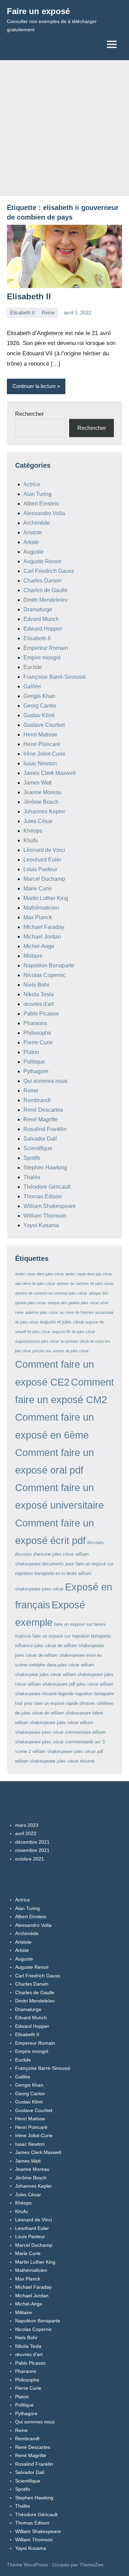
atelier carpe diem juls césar (89, 1274)
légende (66, 1694)
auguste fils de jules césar (74, 1332)
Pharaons (35, 1023)
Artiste (31, 542)
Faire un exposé (38, 11)
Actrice (32, 484)
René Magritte (41, 1119)
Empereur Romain (46, 648)
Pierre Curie (38, 1042)
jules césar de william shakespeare (69, 1646)
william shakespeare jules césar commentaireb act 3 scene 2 (60, 1742)
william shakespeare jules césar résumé (55, 1761)
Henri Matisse (40, 735)
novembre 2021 (32, 1850)
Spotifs (32, 1158)
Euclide (33, 667)
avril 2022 (26, 1833)
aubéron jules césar (42, 1312)
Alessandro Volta (44, 513)
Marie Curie (38, 889)
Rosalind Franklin (45, 1129)
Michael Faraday (44, 927)
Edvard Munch (41, 619)
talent (98, 1713)
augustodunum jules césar (37, 1341)
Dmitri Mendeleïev (46, 600)
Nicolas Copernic (45, 975)
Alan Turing (37, 494)
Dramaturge (38, 609)
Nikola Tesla (39, 994)
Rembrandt (37, 1100)
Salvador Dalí (40, 1139)
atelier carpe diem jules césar (40, 1274)
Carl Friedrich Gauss (49, 571)
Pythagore (36, 1071)
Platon (31, 1052)
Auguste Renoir (42, 561)
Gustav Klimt (39, 715)
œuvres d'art (39, 1004)
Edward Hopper (43, 629)
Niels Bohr (36, 985)
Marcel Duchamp (44, 879)
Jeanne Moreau (42, 792)
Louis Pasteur (40, 869)
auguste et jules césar (62, 1322)
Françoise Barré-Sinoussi (55, 677)
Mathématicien (41, 908)
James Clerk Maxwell (50, 773)
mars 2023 (27, 1825)
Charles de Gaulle (46, 590)
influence (24, 1646)
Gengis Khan (39, 696)
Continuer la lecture (34, 386)
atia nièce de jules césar (35, 1284)
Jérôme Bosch (41, 802)
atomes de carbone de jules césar (85, 1284)
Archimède (37, 523)
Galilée (32, 686)
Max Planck (38, 917)
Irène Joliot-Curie (44, 754)
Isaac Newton (40, 763)
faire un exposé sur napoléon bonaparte (72, 1636)
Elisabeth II (29, 296)
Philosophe (37, 1033)
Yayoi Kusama (41, 1225)
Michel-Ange (39, 946)
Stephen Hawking (45, 1168)
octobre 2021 (30, 1859)
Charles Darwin (42, 581)
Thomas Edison (43, 1196)
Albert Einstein (41, 504)
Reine (48, 313)
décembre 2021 (32, 1842)
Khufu (31, 840)
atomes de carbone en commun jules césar (51, 1293)
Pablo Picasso (41, 1014)
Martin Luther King (46, 898)
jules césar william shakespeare (71, 1674)
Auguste (34, 552)
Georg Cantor (40, 706)
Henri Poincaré (42, 744)
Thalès (32, 1177)
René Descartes (43, 1110)
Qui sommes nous (45, 1081)
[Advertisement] (64, 128)
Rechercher (29, 414)
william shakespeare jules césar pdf (68, 1751)
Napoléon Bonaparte (49, 965)
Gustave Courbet (44, 725)
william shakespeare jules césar (47, 1723)
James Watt (37, 783)
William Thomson (45, 1216)
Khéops (33, 831)
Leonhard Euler (42, 860)
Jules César (38, 821)
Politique (34, 1062)
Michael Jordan (42, 937)
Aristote (33, 532)
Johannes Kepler (44, 812)
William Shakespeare (50, 1206)
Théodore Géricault (47, 1187)
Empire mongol (42, 658)
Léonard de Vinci (44, 850)
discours (95, 1542)
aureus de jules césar (71, 1351)
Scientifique (38, 1148)
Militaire (33, 956)
